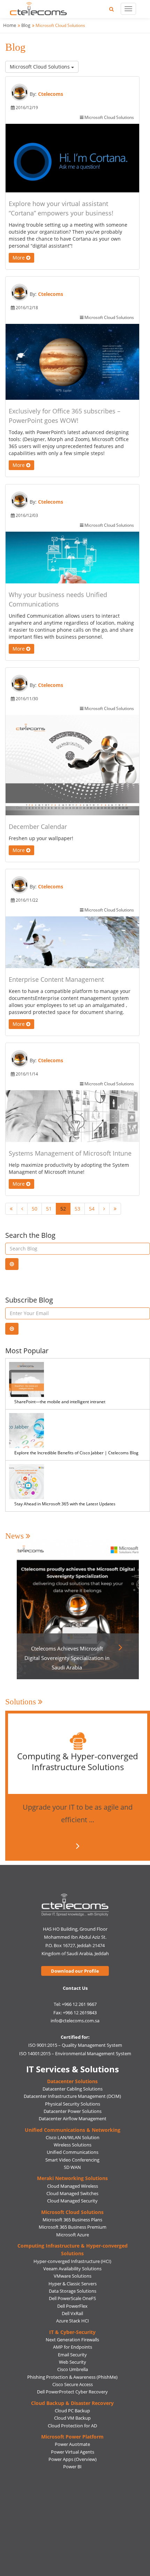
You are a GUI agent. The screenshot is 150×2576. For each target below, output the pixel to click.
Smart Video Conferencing (72, 2160)
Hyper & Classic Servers (73, 2284)
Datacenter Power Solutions (73, 2111)
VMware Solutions (73, 2276)
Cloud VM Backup (72, 2418)
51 (49, 1209)
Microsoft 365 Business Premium (73, 2227)
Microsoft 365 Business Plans (72, 2220)
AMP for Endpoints (73, 2347)
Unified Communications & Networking (73, 2130)
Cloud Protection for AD (72, 2426)
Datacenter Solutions (72, 2081)
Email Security (72, 2355)
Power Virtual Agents (73, 2452)
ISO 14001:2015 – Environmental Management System (75, 2053)
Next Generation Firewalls (72, 2340)
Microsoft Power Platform (72, 2437)
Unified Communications (73, 2152)
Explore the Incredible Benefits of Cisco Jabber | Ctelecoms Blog (76, 1453)
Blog (26, 25)
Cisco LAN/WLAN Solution (73, 2137)
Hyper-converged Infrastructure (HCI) (72, 2261)
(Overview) (85, 2459)
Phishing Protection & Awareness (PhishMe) (72, 2377)
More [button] (19, 258)
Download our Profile (75, 1971)
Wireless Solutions (73, 2145)
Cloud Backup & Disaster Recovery (72, 2403)
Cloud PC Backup (72, 2411)
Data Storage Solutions (73, 2291)
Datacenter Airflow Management (73, 2119)
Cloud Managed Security (72, 2201)
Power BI (72, 2467)
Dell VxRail (72, 2313)
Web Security (73, 2362)
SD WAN (72, 2167)
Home (10, 25)
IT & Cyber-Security (72, 2332)
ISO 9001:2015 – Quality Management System (75, 2045)
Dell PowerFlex (72, 2306)
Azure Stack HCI (73, 2321)
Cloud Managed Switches (72, 2193)
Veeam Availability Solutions (72, 2269)
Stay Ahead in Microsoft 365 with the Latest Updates (65, 1504)
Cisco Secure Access (73, 2384)
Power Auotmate (72, 2444)
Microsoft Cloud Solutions (40, 67)
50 (35, 1209)
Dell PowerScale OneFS (72, 2298)
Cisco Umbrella (73, 2369)
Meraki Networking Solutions (72, 2178)
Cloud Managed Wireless (73, 2186)
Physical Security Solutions (73, 2104)
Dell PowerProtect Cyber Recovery (72, 2392)
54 (92, 1209)
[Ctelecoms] (75, 1905)
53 (77, 1209)
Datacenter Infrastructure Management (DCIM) (72, 2096)
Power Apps (61, 2459)
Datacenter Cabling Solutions (73, 2089)
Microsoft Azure (73, 2235)
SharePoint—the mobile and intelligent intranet (60, 1402)
